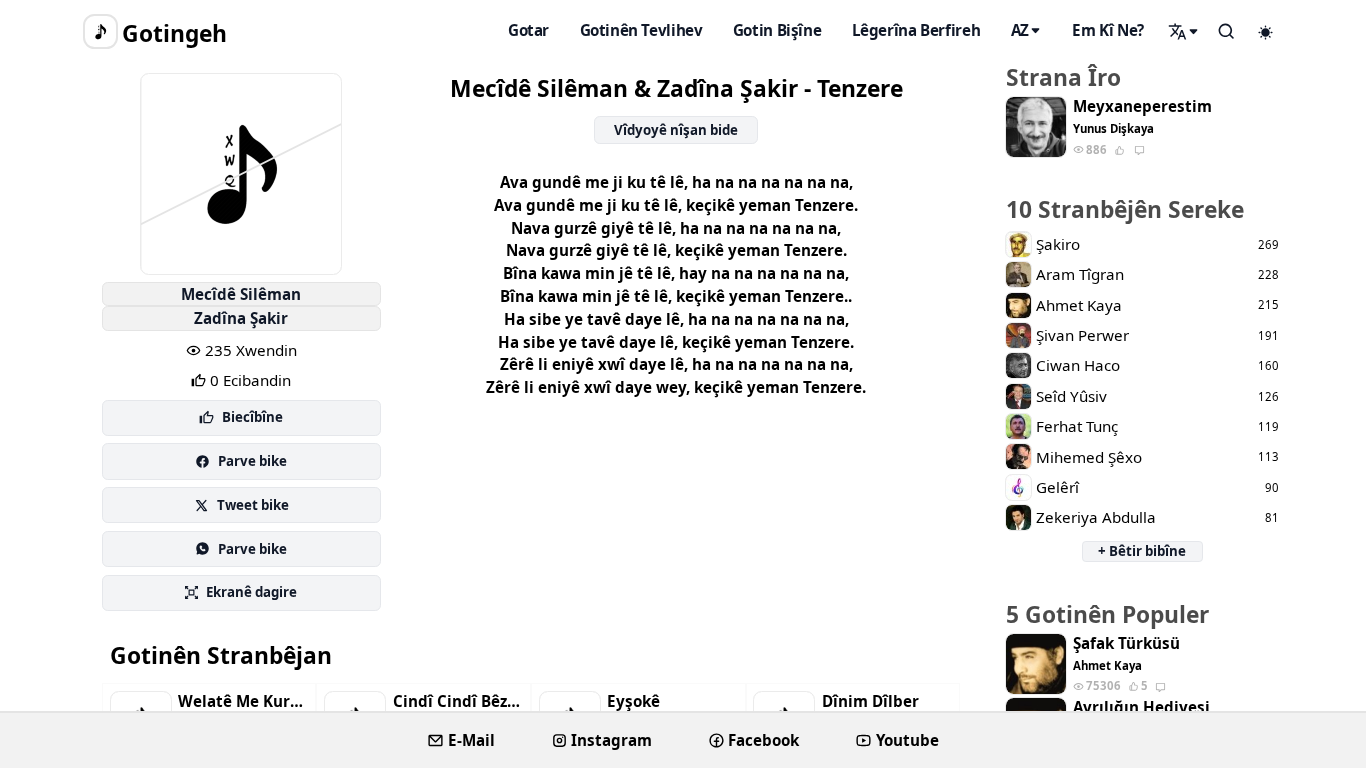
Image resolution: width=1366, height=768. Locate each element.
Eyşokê (633, 701)
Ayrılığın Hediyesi (1141, 707)
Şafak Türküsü (1126, 643)
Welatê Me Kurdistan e (243, 701)
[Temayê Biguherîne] (1266, 32)
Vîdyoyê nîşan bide (676, 130)
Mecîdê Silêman (241, 294)
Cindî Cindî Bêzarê (458, 701)
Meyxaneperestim (1142, 106)
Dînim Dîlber (870, 701)
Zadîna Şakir (241, 318)
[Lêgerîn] (1184, 31)
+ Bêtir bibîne (1142, 551)
